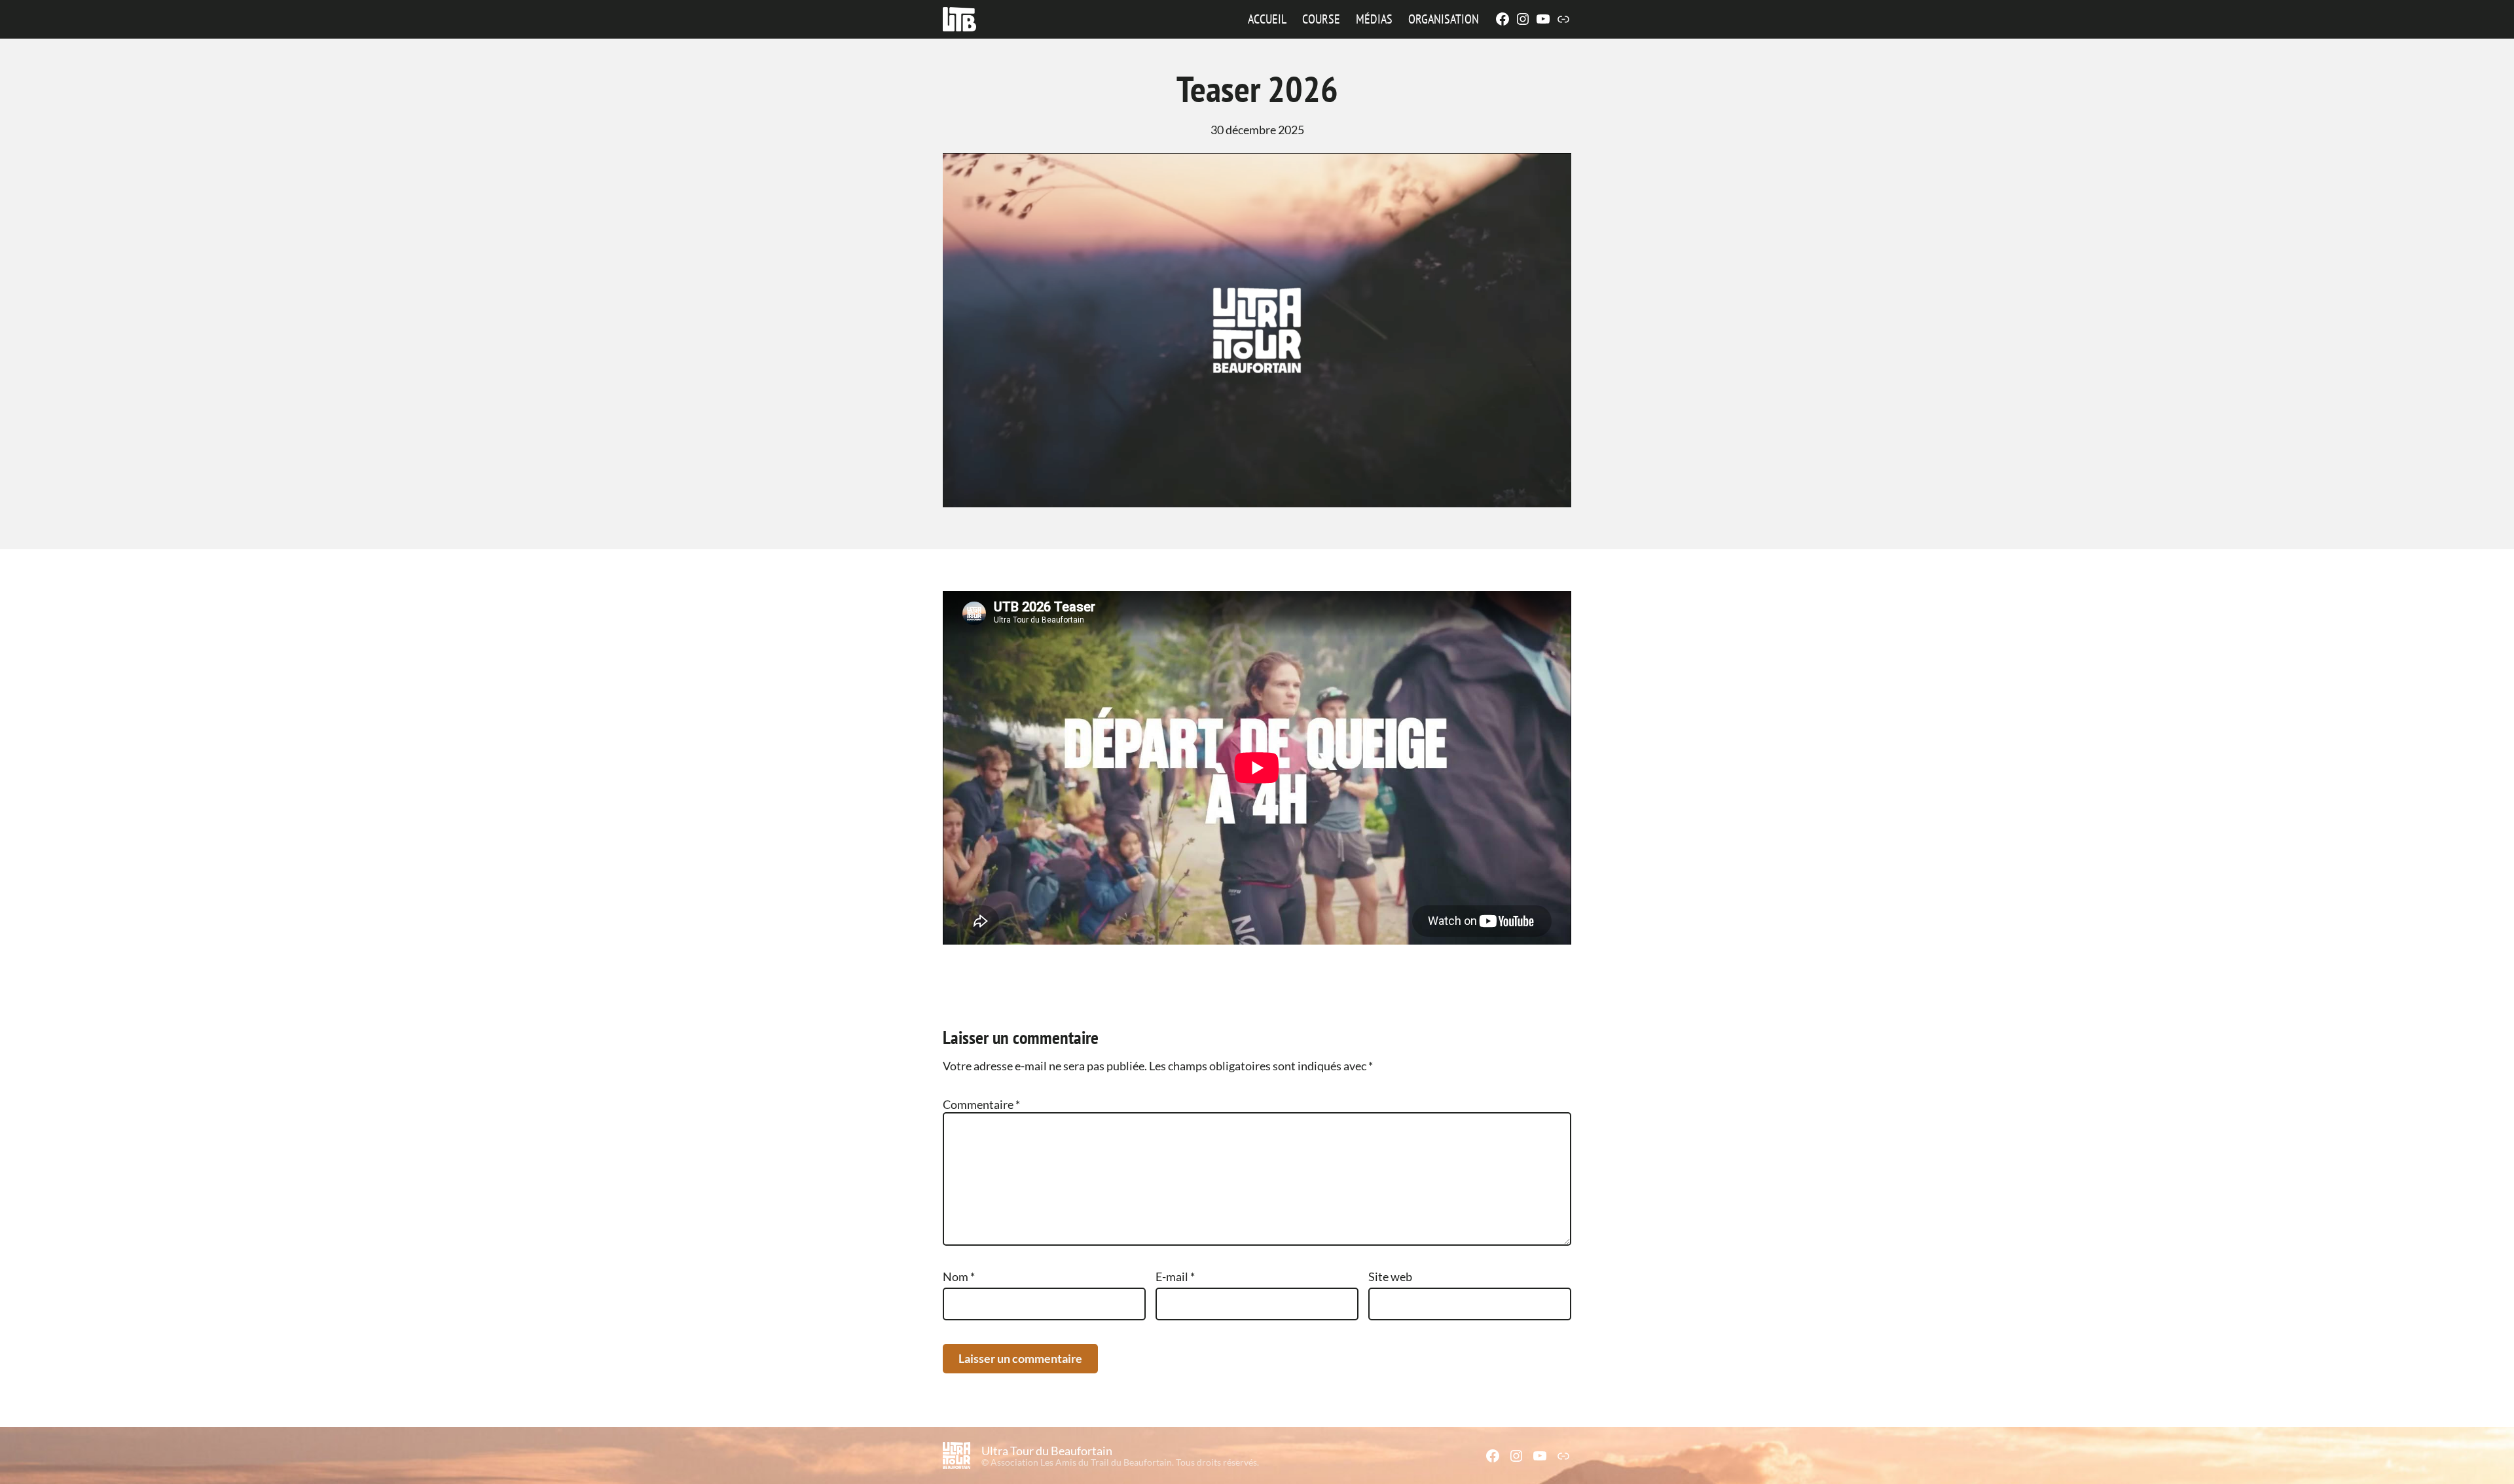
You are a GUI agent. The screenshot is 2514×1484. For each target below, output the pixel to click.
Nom (959, 1276)
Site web (1390, 1276)
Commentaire (981, 1104)
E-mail (1175, 1276)
